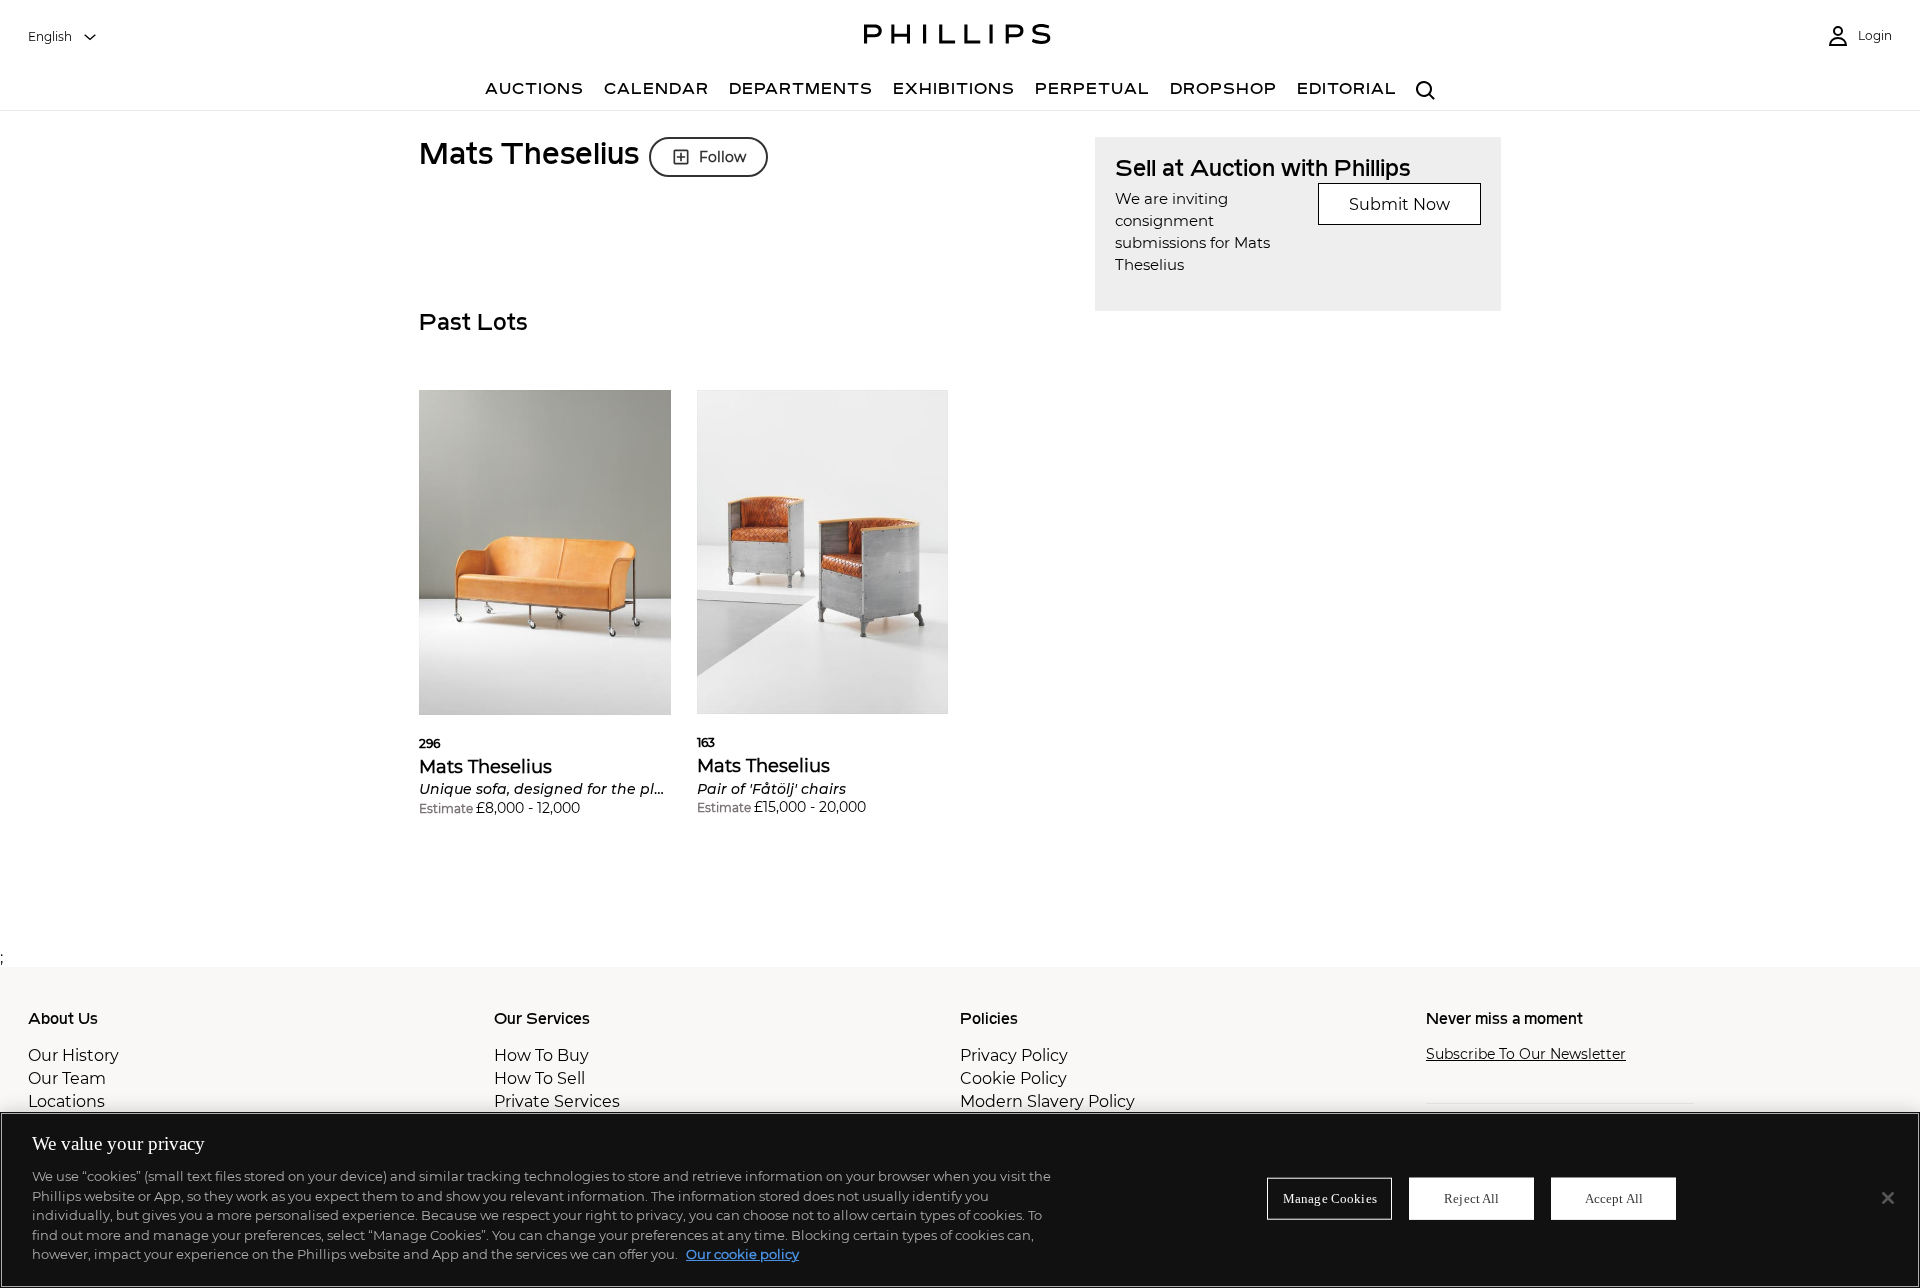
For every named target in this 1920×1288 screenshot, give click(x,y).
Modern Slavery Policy (1047, 1101)
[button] (545, 618)
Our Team (67, 1078)
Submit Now (1399, 204)
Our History (73, 1055)
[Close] (1888, 1198)
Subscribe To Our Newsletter (1526, 1054)
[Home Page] (957, 37)
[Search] (1425, 91)
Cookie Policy (1013, 1078)
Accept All (1614, 1198)
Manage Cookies (1330, 1198)
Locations (66, 1101)
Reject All (1471, 1198)
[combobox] (63, 37)
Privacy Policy (1014, 1055)
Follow (722, 157)
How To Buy (541, 1055)
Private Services (557, 1101)
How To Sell (539, 1078)
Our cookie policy (742, 1254)
